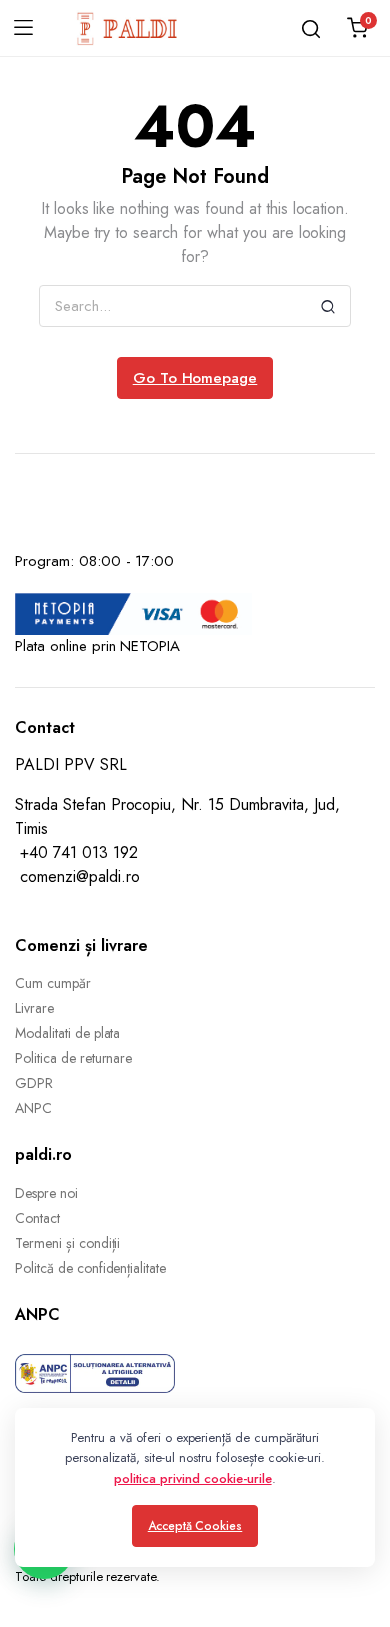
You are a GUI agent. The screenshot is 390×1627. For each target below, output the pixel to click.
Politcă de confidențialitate (90, 1268)
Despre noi (46, 1193)
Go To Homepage (195, 378)
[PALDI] (128, 28)
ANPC (33, 1108)
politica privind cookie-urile (192, 1478)
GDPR (34, 1083)
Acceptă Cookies (195, 1526)
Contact (37, 1218)
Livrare (34, 1008)
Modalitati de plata (67, 1033)
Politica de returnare (73, 1058)
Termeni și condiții (67, 1243)
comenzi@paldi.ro (80, 876)
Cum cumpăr (53, 983)
